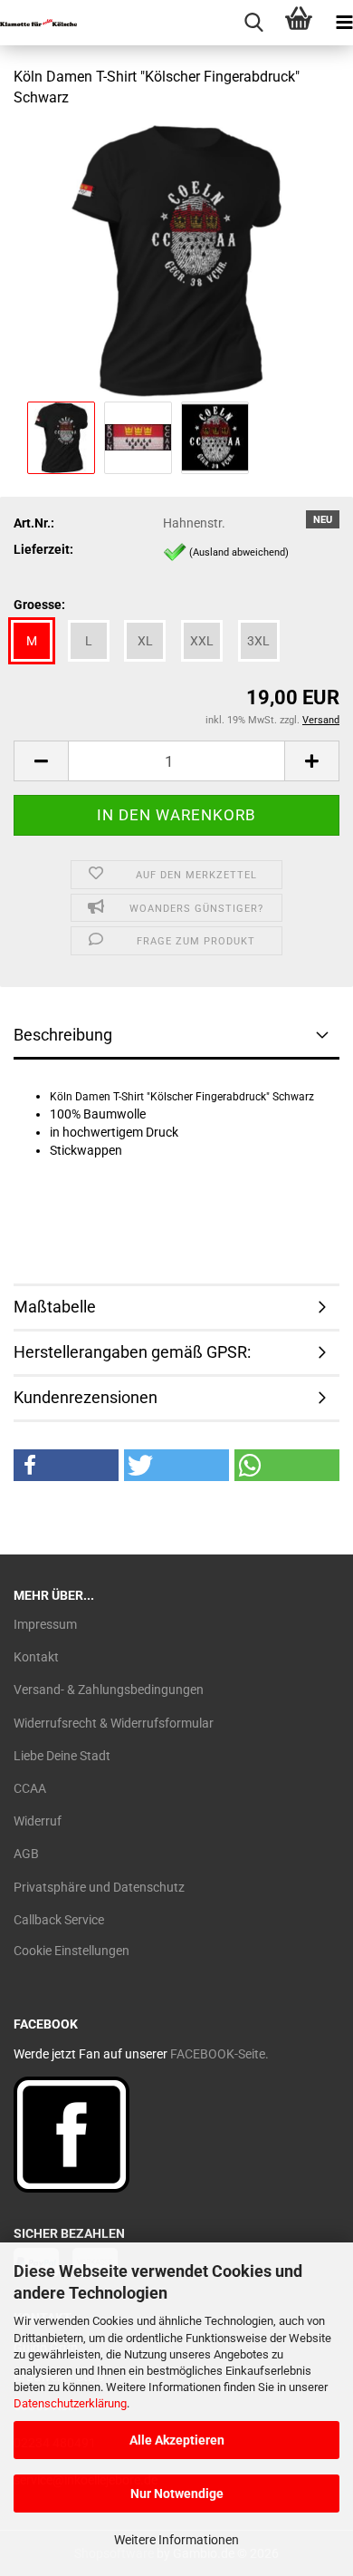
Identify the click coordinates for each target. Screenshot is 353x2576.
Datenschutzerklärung (70, 2403)
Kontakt (36, 1657)
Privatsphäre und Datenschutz (99, 1887)
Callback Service (59, 1920)
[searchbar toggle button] (253, 23)
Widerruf (38, 1821)
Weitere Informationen (176, 2540)
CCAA (30, 1788)
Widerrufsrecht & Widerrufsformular (114, 1723)
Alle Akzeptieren (177, 2440)
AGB (26, 1854)
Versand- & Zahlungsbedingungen (109, 1690)
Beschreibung (63, 1035)
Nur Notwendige (177, 2494)
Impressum (45, 1624)
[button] (41, 761)
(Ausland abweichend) (239, 552)
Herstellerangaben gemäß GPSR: (132, 1352)
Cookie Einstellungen (72, 1951)
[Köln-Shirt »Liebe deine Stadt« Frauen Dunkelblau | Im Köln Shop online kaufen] (176, 259)
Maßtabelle (55, 1307)
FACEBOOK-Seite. (219, 2054)
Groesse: (39, 605)
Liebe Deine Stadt (62, 1756)
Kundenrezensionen (86, 1397)
